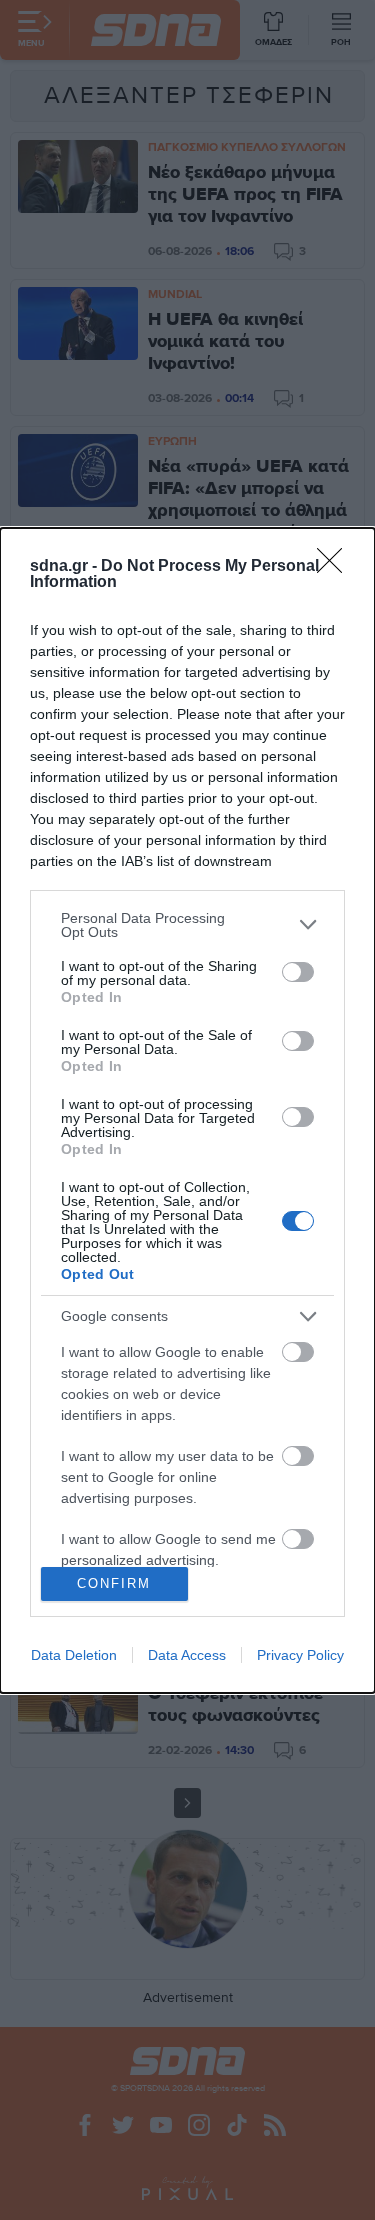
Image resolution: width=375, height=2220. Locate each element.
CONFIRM (114, 1583)
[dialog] (187, 1110)
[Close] (336, 567)
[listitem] (187, 925)
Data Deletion (74, 1655)
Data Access (187, 1655)
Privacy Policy (300, 1655)
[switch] (298, 972)
